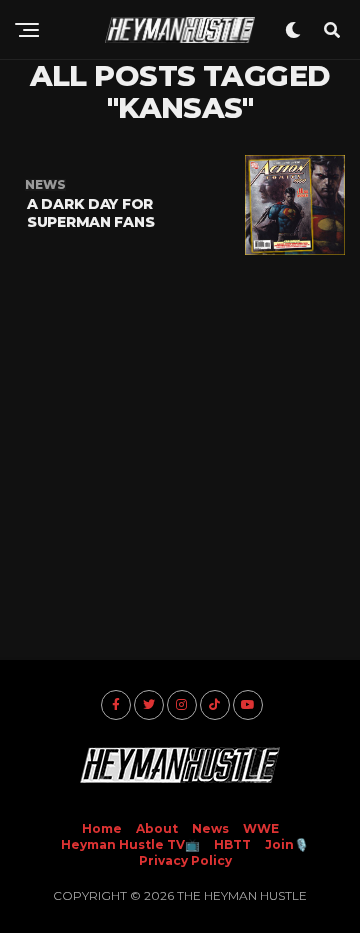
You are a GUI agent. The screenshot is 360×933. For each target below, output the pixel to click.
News (210, 828)
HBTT (232, 844)
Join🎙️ (287, 844)
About (157, 828)
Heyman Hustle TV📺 (130, 844)
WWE (261, 828)
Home (102, 828)
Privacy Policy (185, 860)
